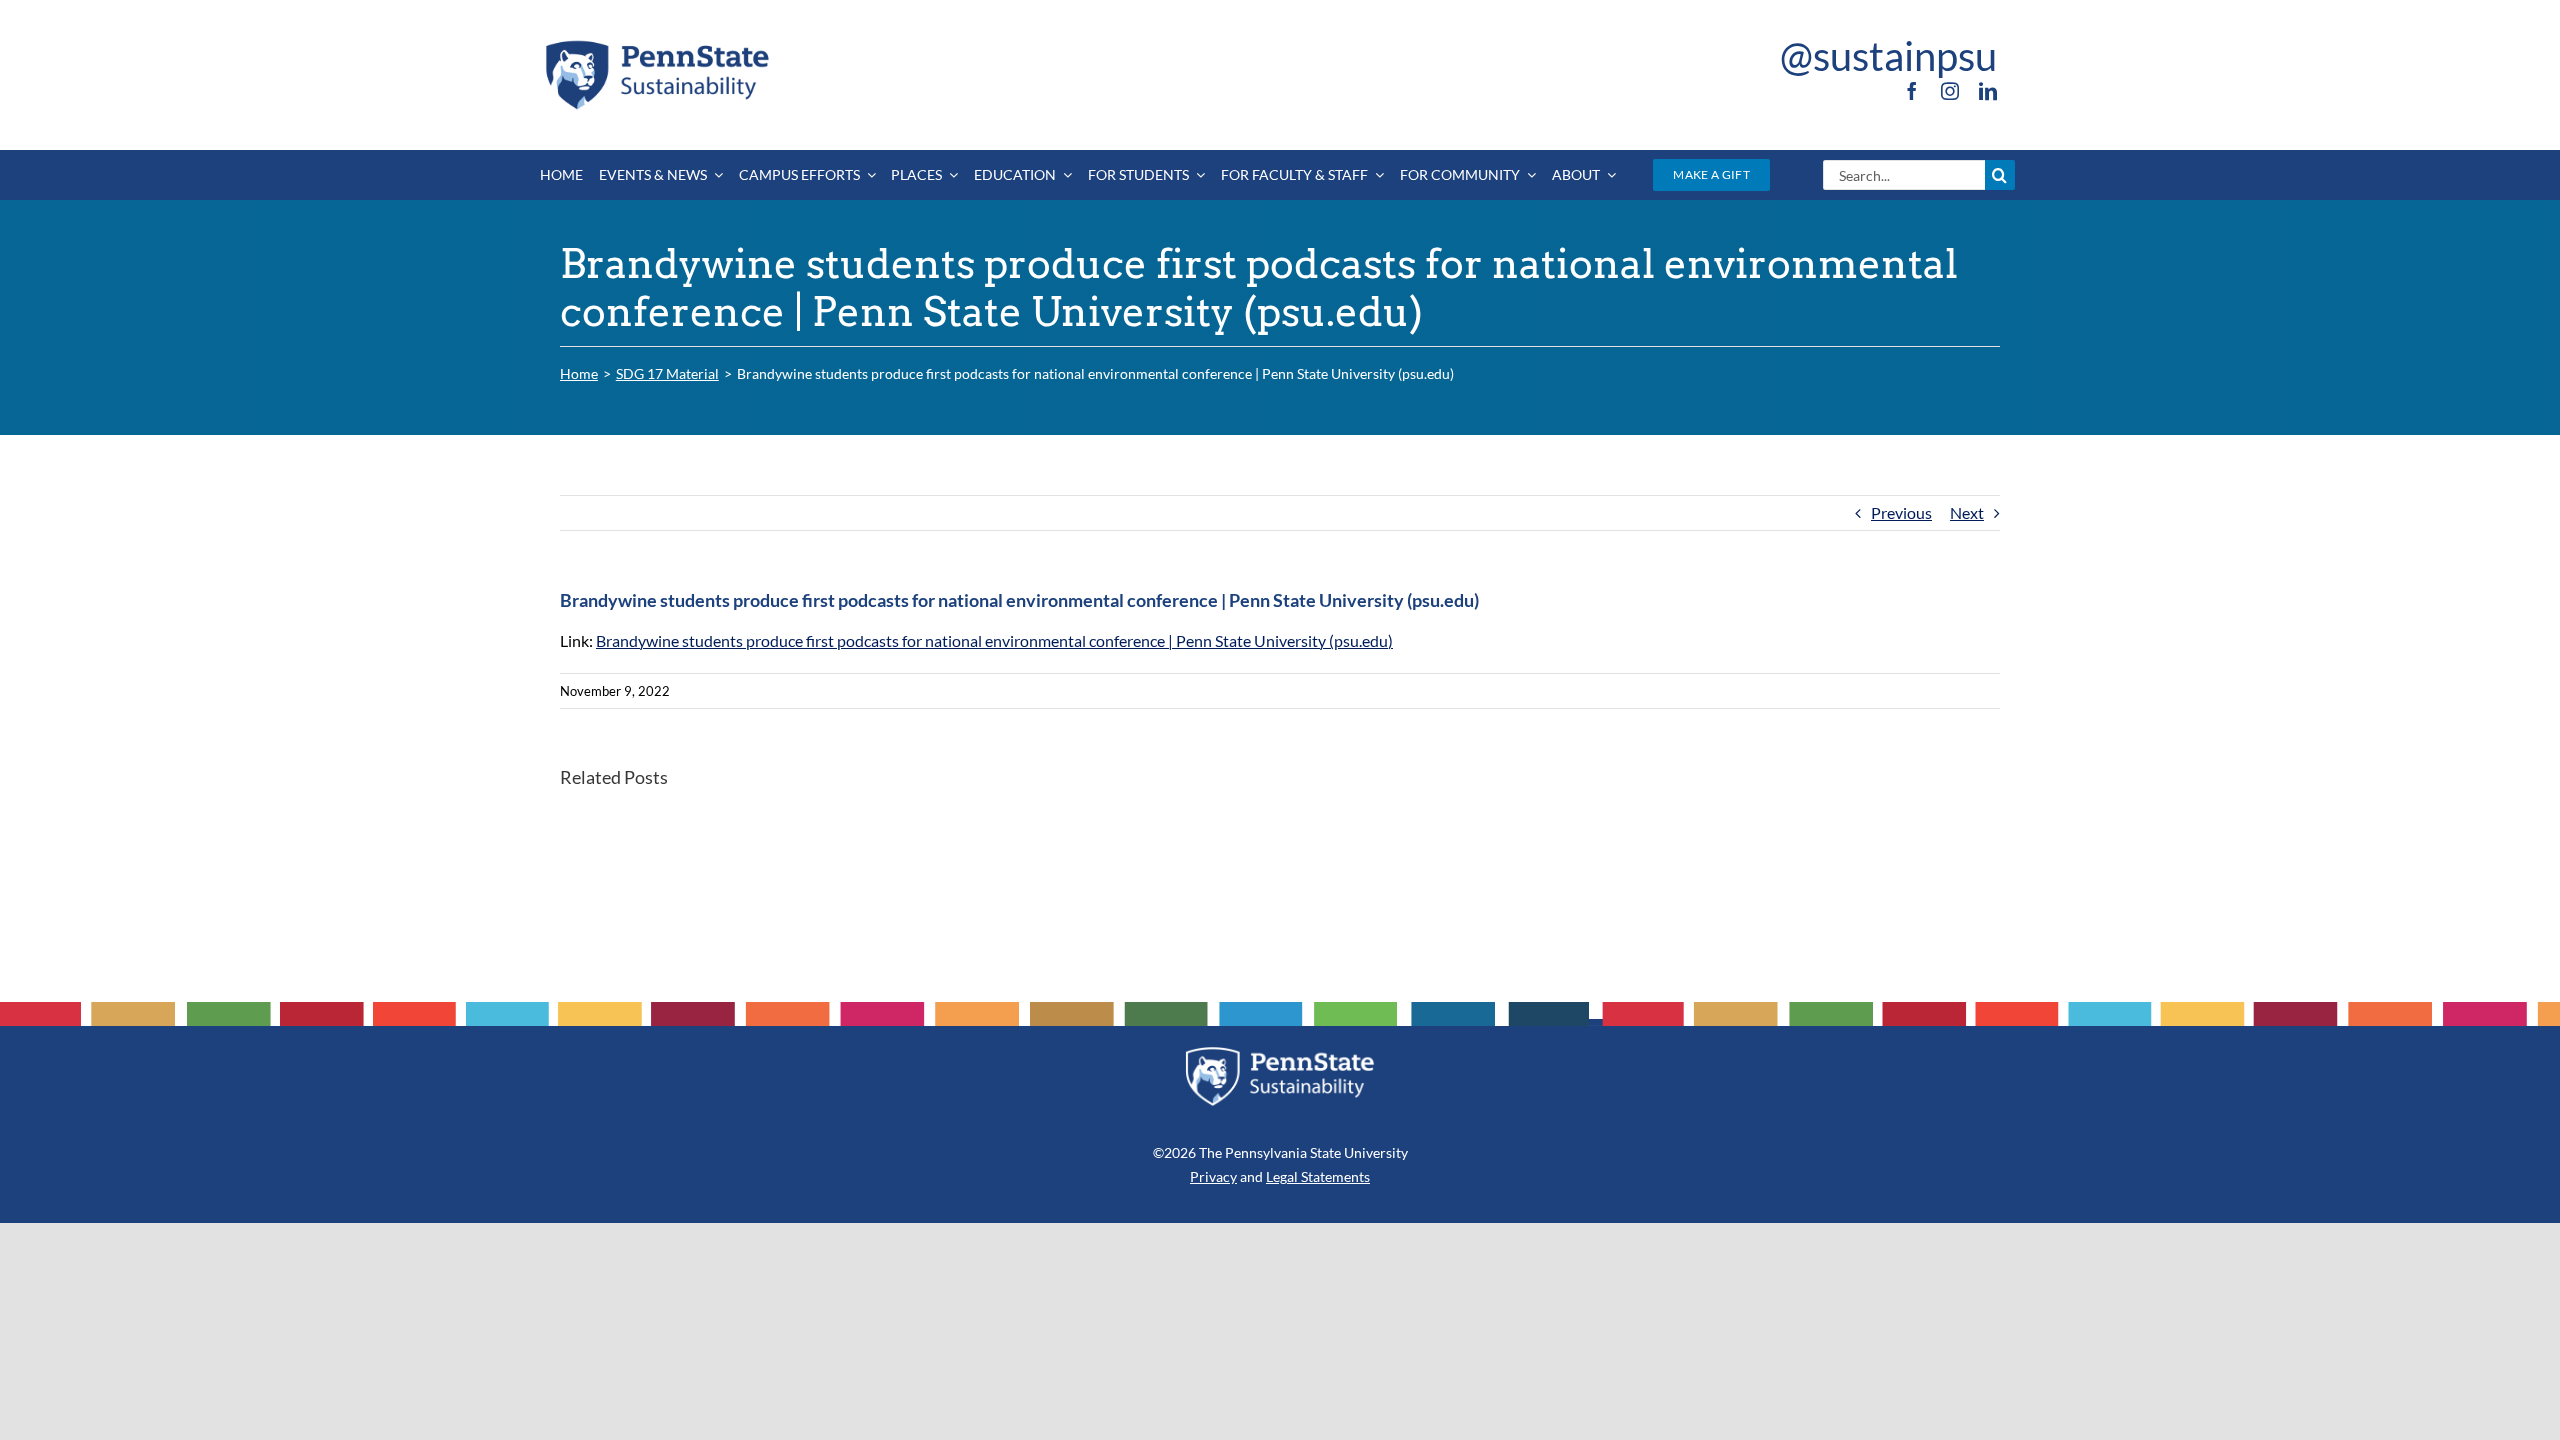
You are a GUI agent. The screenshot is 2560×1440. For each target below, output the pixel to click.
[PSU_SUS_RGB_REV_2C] (1280, 1053)
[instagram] (1950, 91)
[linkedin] (1988, 91)
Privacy (1213, 1176)
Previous (1901, 512)
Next (1967, 512)
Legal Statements (1318, 1176)
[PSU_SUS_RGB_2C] (656, 43)
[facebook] (1912, 91)
